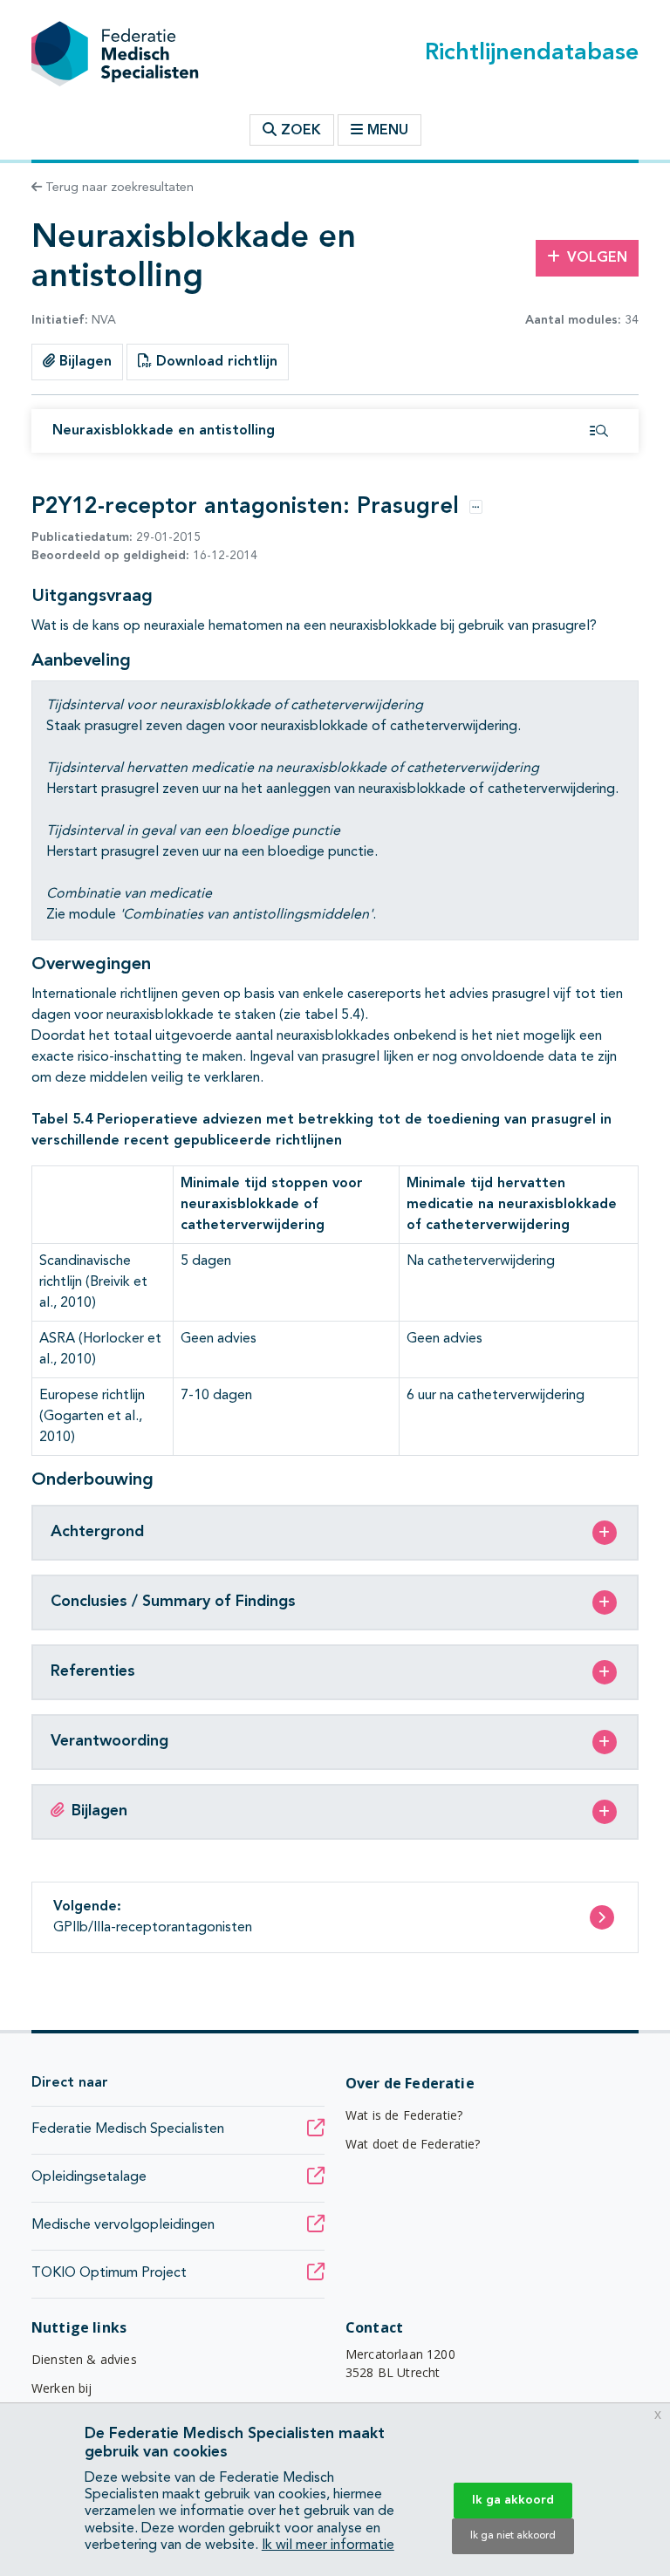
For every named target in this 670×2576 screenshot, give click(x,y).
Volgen (597, 258)
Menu (388, 131)
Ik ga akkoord (513, 2500)
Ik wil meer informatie (328, 2545)
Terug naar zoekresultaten (118, 188)
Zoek (299, 131)
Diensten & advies (84, 2359)
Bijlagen (83, 362)
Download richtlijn (215, 362)
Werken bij (62, 2388)
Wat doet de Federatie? (413, 2144)
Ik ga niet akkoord (513, 2536)
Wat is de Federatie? (404, 2115)
